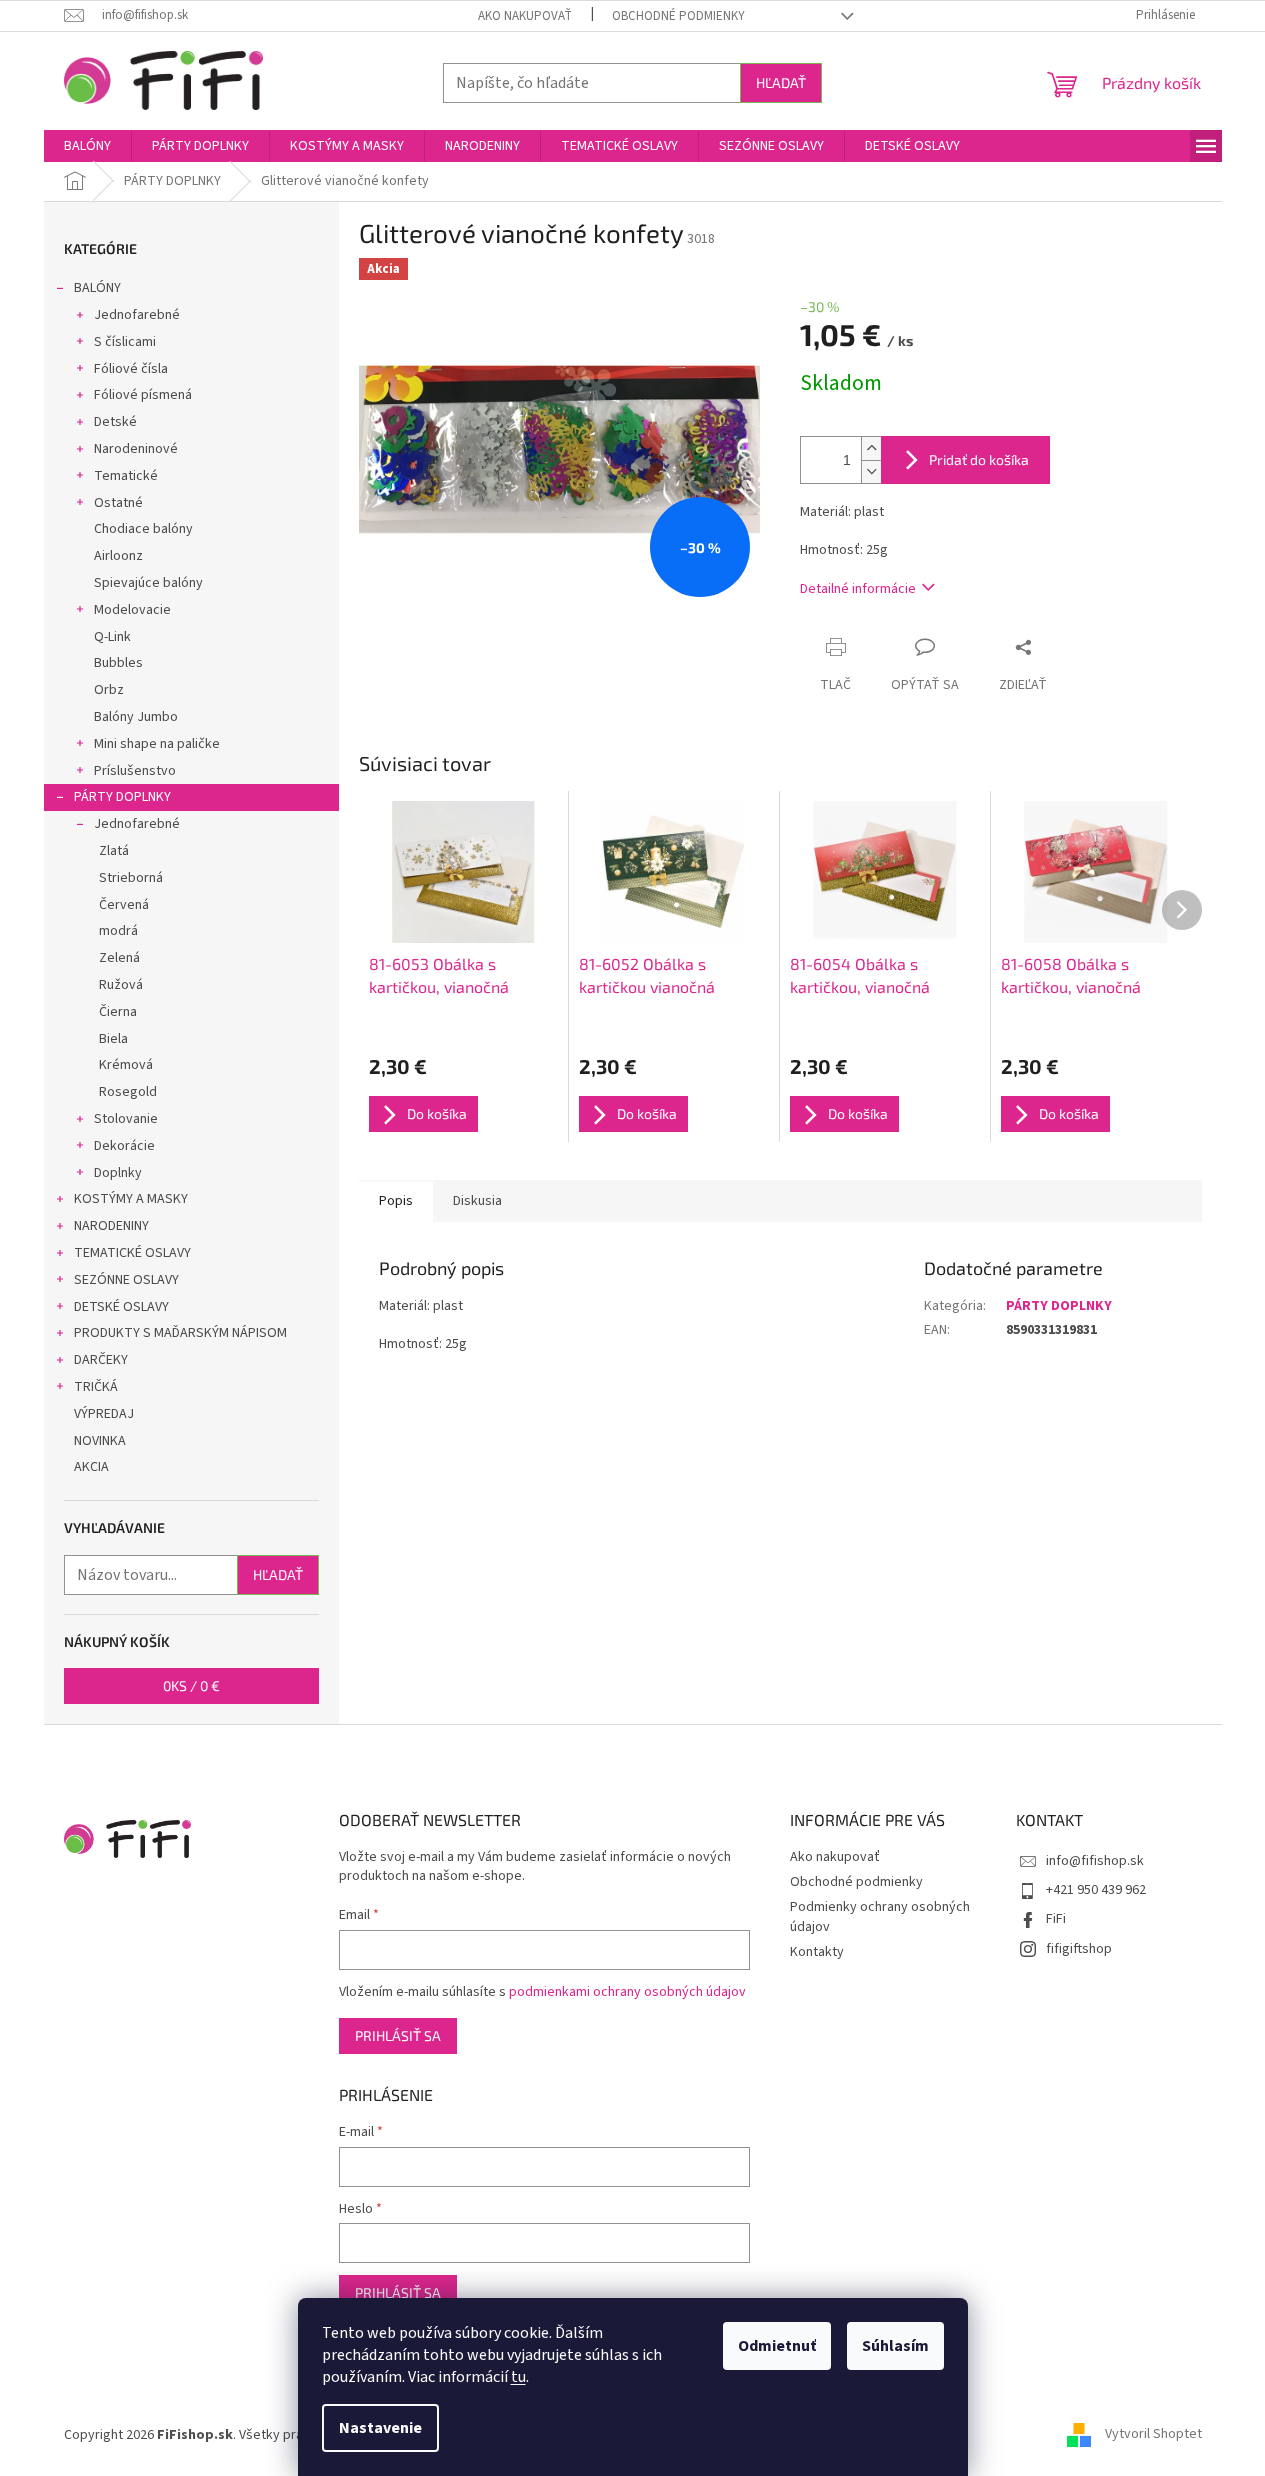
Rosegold (128, 1092)
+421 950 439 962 (1096, 1890)
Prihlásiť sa (398, 2035)
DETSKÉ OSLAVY (121, 1307)
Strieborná (131, 878)
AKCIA (91, 1467)
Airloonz (118, 556)
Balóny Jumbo (136, 717)
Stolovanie (126, 1119)
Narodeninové (136, 449)
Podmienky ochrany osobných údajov (880, 1916)
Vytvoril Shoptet (1153, 2435)
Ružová (121, 985)
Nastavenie (380, 2428)
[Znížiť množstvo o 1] (871, 471)
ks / (191, 1685)
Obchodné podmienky (678, 16)
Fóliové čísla (131, 369)
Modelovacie (132, 610)
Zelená (119, 958)
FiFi (1056, 1919)
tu (518, 2377)
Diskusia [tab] (477, 1201)
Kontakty (817, 1952)
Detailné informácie (858, 589)
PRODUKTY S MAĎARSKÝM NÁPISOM (180, 1333)
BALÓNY (97, 288)
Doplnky (118, 1173)
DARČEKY (101, 1360)
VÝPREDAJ (104, 1414)
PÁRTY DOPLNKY (122, 797)
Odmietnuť (777, 2346)
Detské (115, 422)
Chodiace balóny (143, 529)
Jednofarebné (137, 315)
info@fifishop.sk (1095, 1861)
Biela (113, 1039)
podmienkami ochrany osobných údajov (627, 1992)
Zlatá (114, 851)
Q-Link (112, 637)
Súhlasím (895, 2346)
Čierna (118, 1012)
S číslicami (125, 342)
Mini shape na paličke (157, 744)
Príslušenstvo (135, 771)
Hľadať (781, 82)
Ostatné (118, 503)
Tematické (126, 476)
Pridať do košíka (979, 459)
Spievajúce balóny (148, 583)
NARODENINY (111, 1226)
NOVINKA (100, 1441)
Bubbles (118, 663)
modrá (118, 931)
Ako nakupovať (525, 16)
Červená (124, 905)
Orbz (109, 690)
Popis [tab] (396, 1201)
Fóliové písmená (143, 395)
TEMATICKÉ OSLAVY (132, 1253)
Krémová (126, 1065)
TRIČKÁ (96, 1387)
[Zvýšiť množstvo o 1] (871, 448)
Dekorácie (124, 1146)
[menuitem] (87, 146)
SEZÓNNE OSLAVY (126, 1280)
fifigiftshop (1079, 1949)
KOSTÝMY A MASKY (131, 1199)
